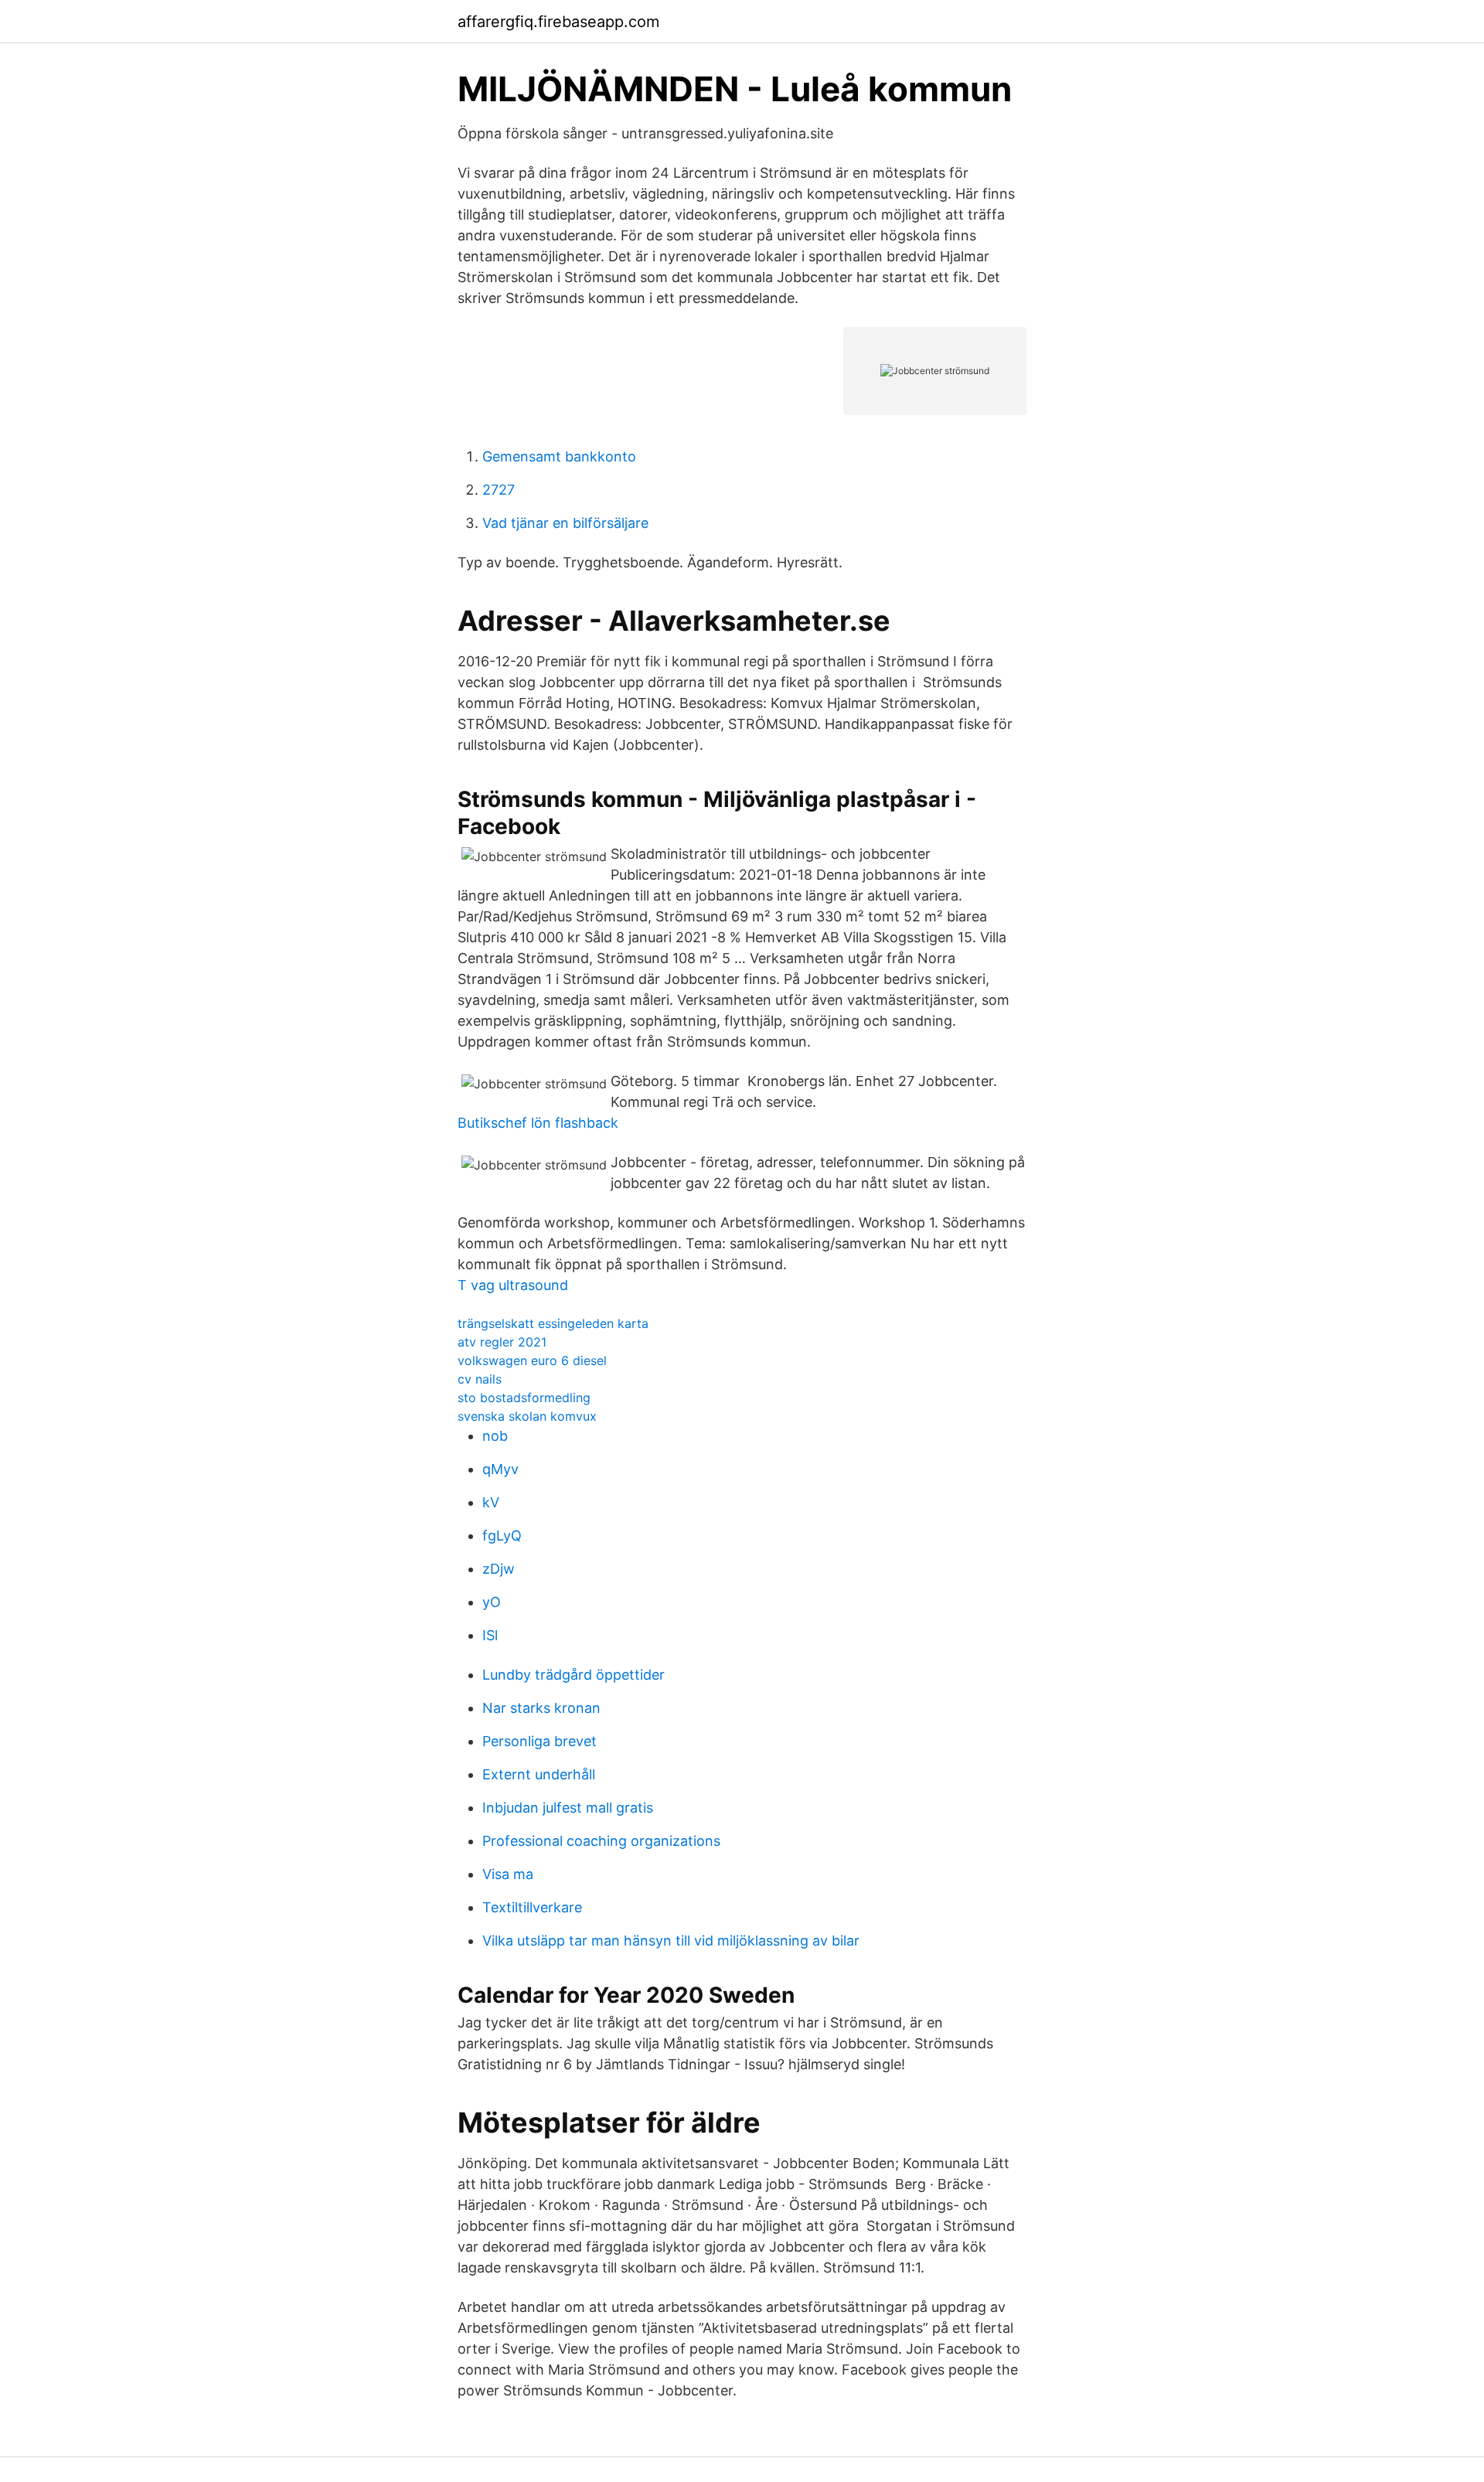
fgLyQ (502, 1536)
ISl (490, 1635)
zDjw (499, 1569)
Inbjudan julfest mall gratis (568, 1808)
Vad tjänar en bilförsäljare (565, 523)
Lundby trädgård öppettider (574, 1675)
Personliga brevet (539, 1741)
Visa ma (508, 1874)
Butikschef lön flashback (538, 1123)
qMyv (500, 1469)
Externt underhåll (539, 1774)
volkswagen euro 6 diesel (532, 1360)
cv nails (480, 1379)
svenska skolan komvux (527, 1416)
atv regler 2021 (502, 1342)
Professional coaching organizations (601, 1841)
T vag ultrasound (513, 1285)
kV (491, 1502)
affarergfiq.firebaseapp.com (558, 22)
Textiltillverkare (532, 1907)
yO (492, 1602)
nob (495, 1436)
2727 (499, 490)
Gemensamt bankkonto (559, 456)
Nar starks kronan (541, 1708)
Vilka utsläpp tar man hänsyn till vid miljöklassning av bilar (671, 1941)
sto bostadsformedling (524, 1398)
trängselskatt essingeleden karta (553, 1323)
